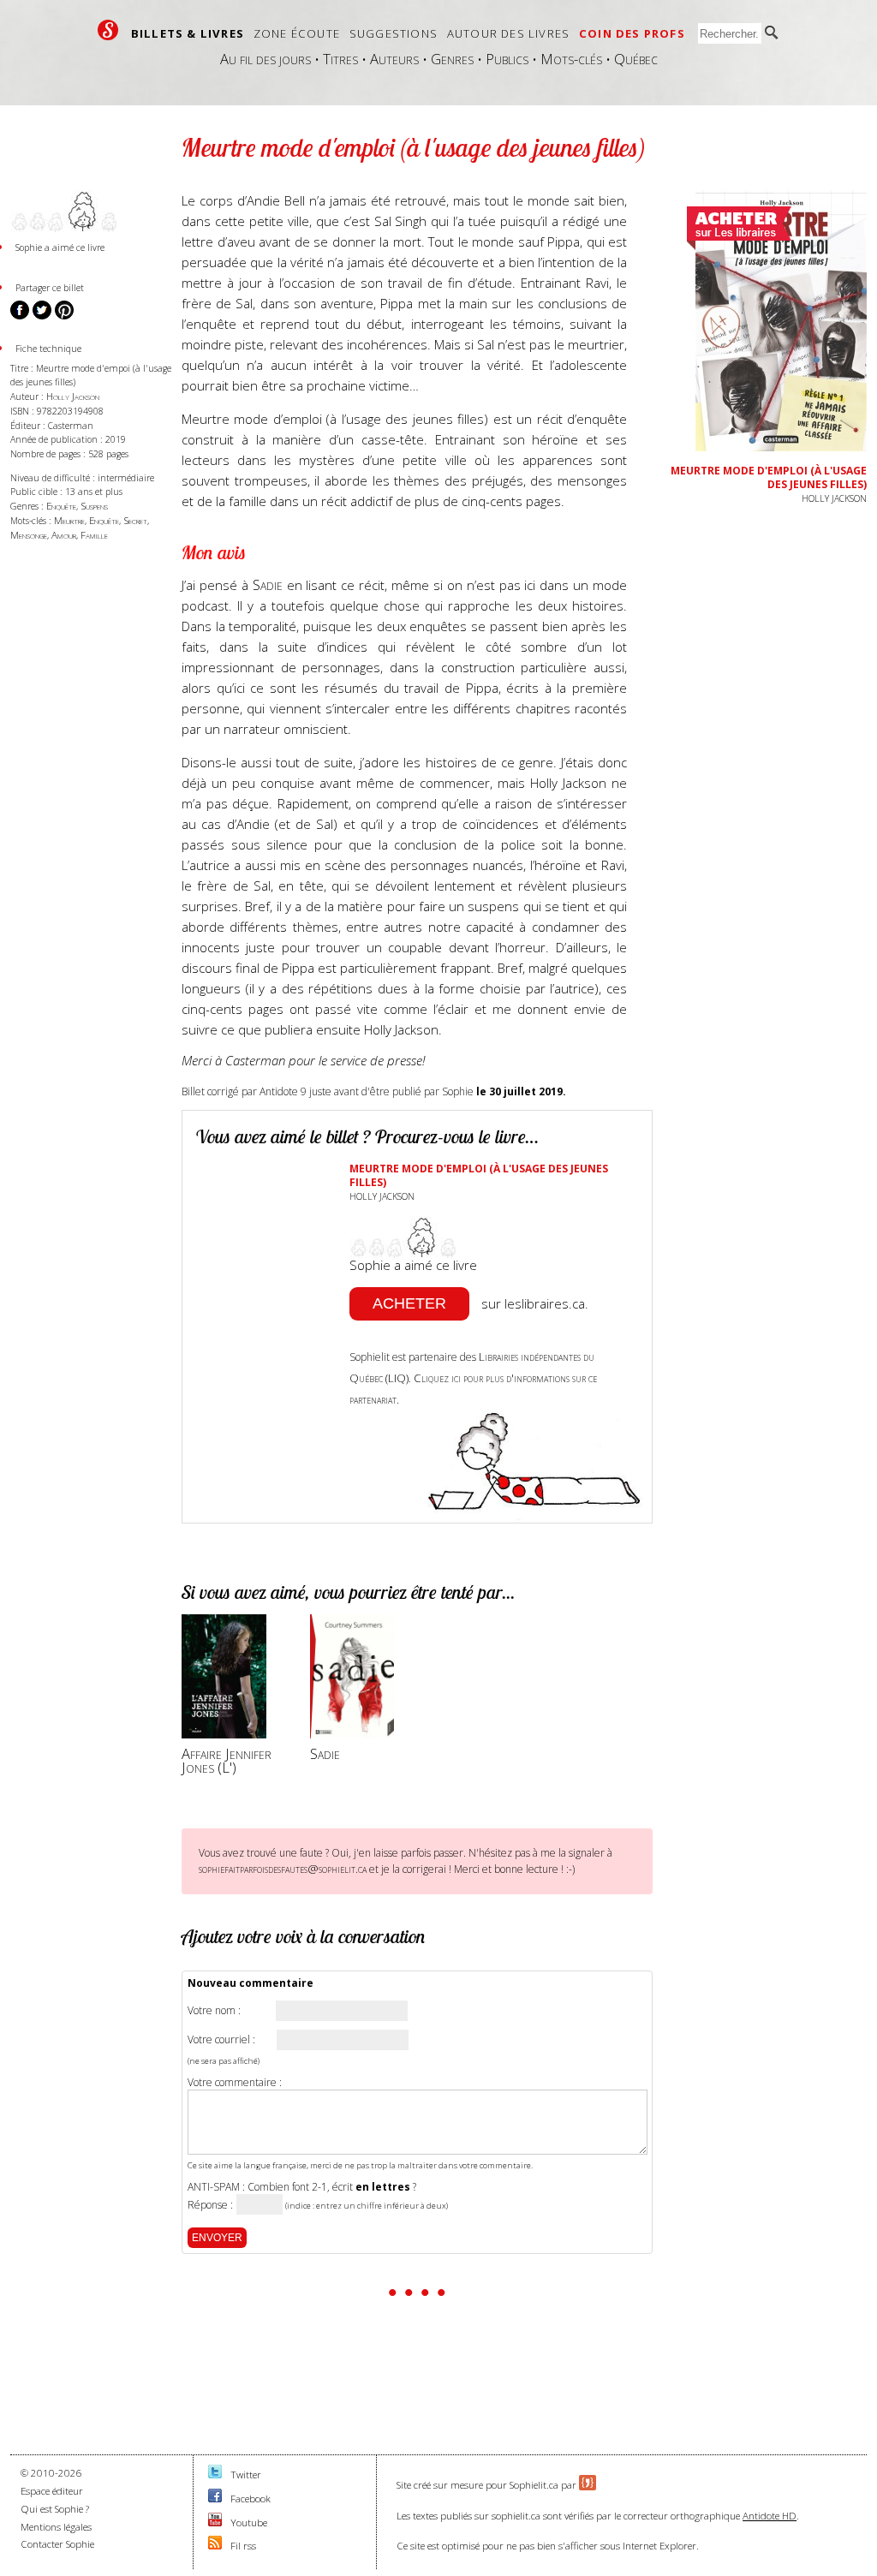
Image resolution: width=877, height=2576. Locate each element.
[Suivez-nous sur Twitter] (215, 2475)
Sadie (270, 584)
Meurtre (69, 520)
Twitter (246, 2475)
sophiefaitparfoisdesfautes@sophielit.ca (283, 1869)
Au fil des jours (265, 59)
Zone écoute (297, 33)
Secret (135, 520)
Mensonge (29, 535)
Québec (636, 59)
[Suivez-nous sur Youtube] (215, 2522)
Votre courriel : (221, 2040)
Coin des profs (632, 33)
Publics (507, 59)
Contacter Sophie (57, 2544)
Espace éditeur (52, 2491)
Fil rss (243, 2546)
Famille (94, 535)
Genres (452, 59)
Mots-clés (571, 59)
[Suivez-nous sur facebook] (215, 2498)
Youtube (249, 2522)
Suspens (94, 506)
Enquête (61, 506)
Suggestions (394, 33)
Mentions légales (56, 2527)
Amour (64, 535)
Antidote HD (770, 2516)
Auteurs (394, 59)
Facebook (251, 2498)
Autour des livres (508, 33)
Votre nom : (214, 2011)
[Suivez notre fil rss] (215, 2546)
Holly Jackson (73, 396)
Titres (340, 59)
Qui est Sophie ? (55, 2509)
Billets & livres (188, 33)
